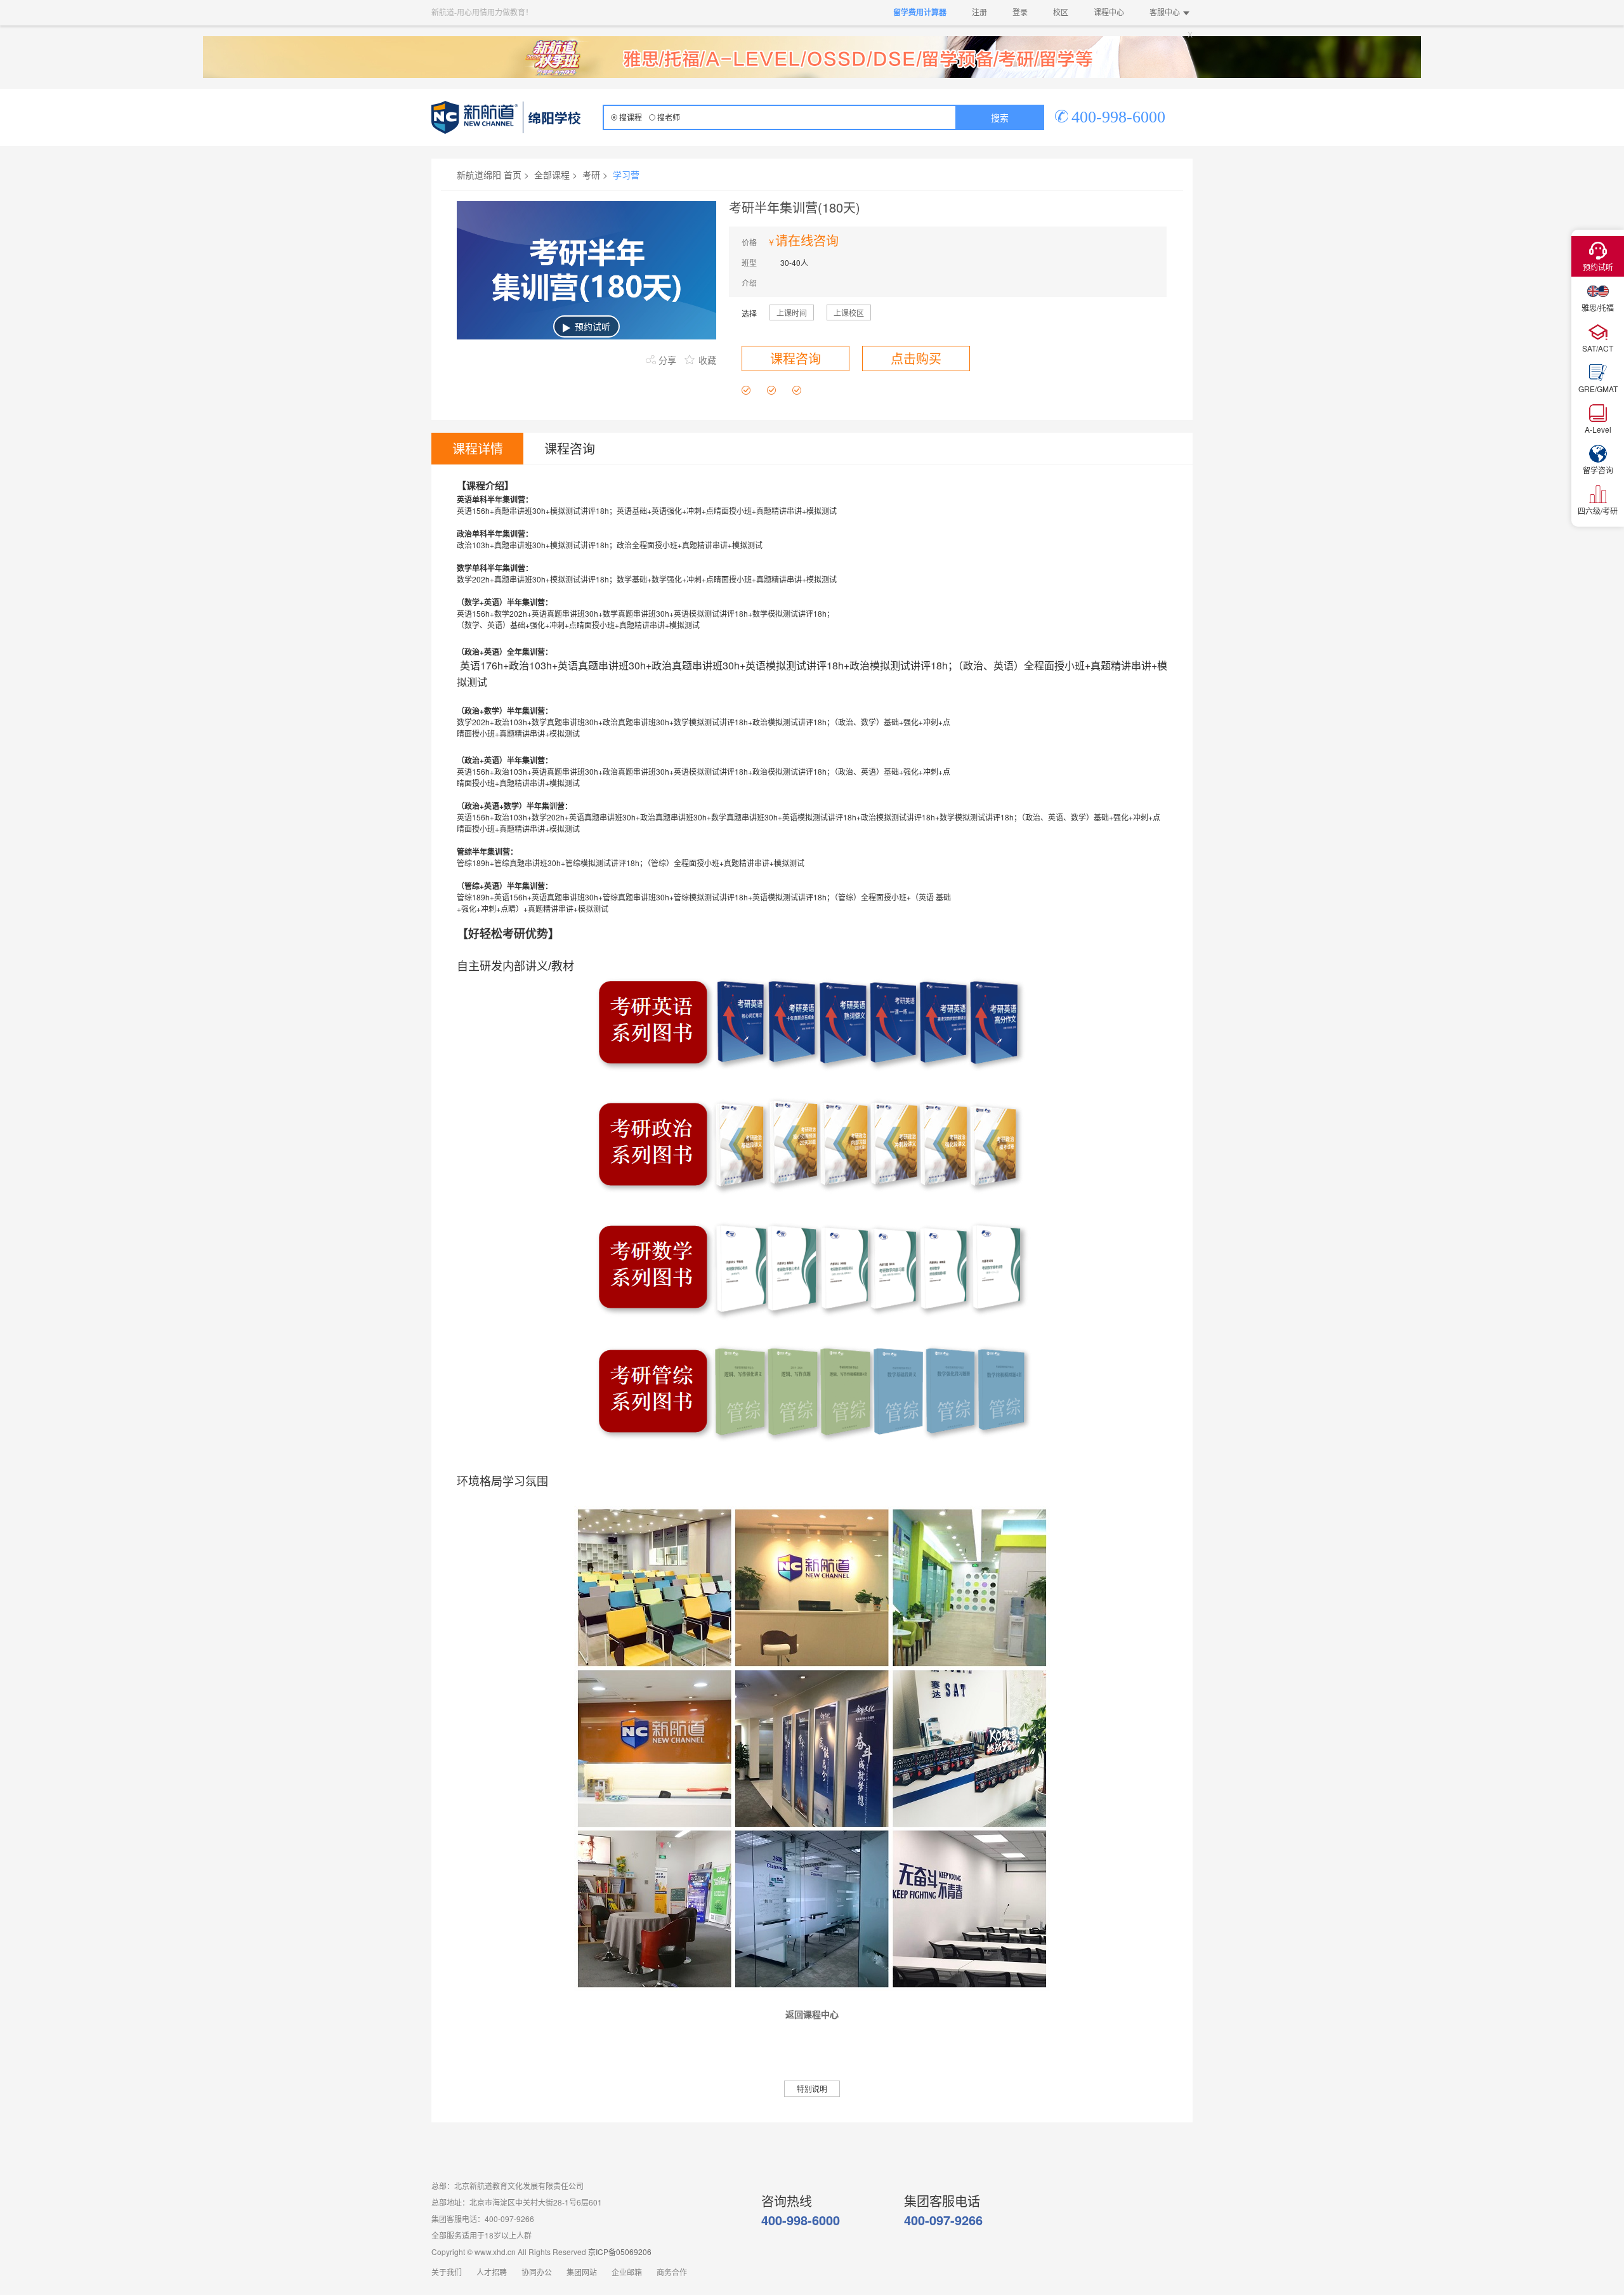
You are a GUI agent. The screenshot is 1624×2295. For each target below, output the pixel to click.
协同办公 (537, 2273)
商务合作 (672, 2273)
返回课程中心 (812, 2015)
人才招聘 (492, 2273)
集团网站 (582, 2273)
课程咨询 (796, 358)
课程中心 (1109, 13)
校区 (1061, 13)
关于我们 (447, 2273)
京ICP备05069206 (620, 2252)
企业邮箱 (627, 2273)
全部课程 (552, 174)
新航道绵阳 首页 (489, 174)
